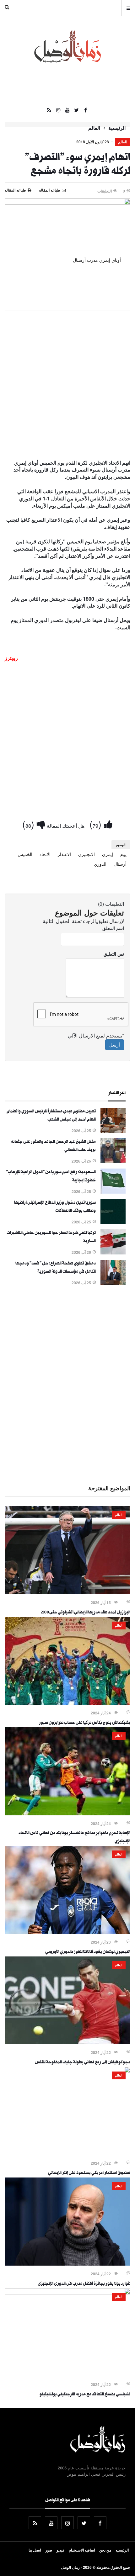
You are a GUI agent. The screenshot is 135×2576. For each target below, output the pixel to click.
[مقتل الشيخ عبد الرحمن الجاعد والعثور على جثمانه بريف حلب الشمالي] (113, 1161)
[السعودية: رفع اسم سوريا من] (113, 1192)
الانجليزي (86, 854)
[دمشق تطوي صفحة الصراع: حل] (113, 1283)
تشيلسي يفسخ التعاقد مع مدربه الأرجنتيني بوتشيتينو (85, 2395)
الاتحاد (45, 854)
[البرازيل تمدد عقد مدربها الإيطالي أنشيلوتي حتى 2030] (67, 1592)
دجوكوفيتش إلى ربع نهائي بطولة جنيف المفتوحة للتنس (83, 2063)
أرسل (115, 1045)
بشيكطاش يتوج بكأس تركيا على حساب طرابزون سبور (85, 1723)
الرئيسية (117, 128)
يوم (123, 854)
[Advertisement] (67, 385)
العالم (94, 128)
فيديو (60, 2550)
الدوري (100, 864)
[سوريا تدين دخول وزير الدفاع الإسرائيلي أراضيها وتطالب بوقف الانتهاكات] (113, 1222)
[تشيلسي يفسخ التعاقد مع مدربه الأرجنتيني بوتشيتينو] (67, 2293)
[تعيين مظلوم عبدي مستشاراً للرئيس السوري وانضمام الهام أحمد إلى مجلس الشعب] (113, 1131)
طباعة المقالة (15, 190)
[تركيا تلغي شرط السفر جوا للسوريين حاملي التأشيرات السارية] (113, 1253)
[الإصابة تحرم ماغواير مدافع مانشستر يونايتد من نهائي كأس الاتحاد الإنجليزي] (67, 1813)
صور (49, 2550)
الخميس (25, 854)
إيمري (108, 854)
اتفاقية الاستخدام (82, 2550)
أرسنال (120, 864)
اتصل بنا (35, 2550)
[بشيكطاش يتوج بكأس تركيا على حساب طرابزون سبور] (67, 1703)
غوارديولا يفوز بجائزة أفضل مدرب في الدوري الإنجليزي (84, 2284)
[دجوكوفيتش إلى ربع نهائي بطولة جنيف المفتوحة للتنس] (67, 2042)
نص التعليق (114, 954)
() (97, 824)
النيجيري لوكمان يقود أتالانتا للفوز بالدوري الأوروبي (88, 1952)
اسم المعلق (113, 928)
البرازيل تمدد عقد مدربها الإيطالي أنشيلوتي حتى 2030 (86, 1613)
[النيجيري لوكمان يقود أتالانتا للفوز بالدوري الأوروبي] (67, 1932)
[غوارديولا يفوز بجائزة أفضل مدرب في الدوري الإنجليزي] (67, 2264)
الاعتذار (64, 854)
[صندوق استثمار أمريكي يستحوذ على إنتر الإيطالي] (67, 2071)
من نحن (105, 2550)
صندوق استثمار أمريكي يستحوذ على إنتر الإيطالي (89, 2173)
